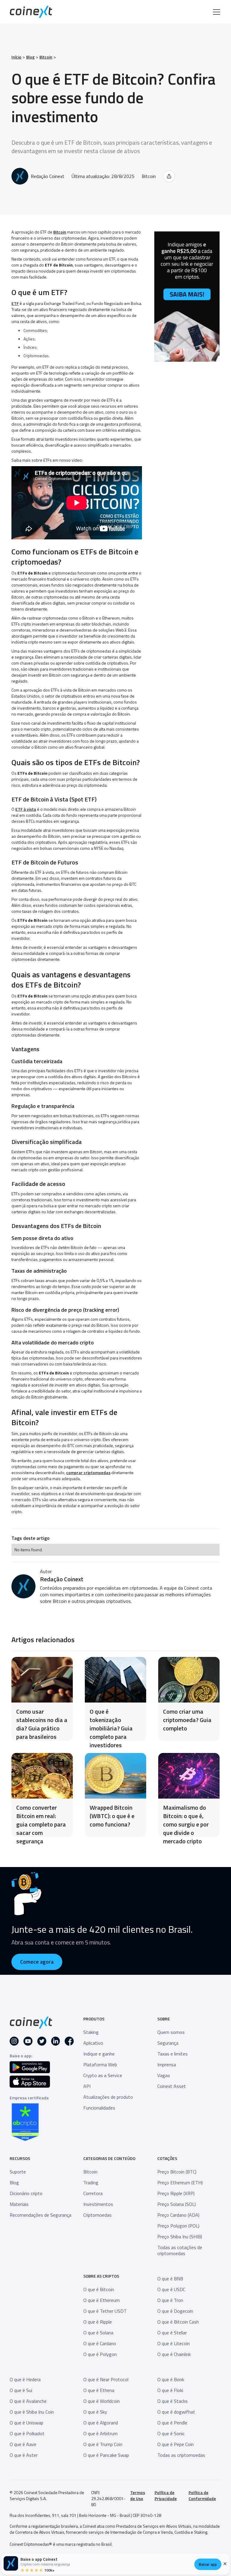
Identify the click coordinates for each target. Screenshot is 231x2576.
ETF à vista (26, 809)
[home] (31, 12)
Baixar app (208, 2564)
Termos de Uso (138, 2496)
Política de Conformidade (202, 2496)
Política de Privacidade (166, 2496)
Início (16, 57)
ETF (15, 303)
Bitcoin (46, 57)
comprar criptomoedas (88, 1472)
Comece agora (37, 1962)
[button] (215, 12)
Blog (30, 57)
